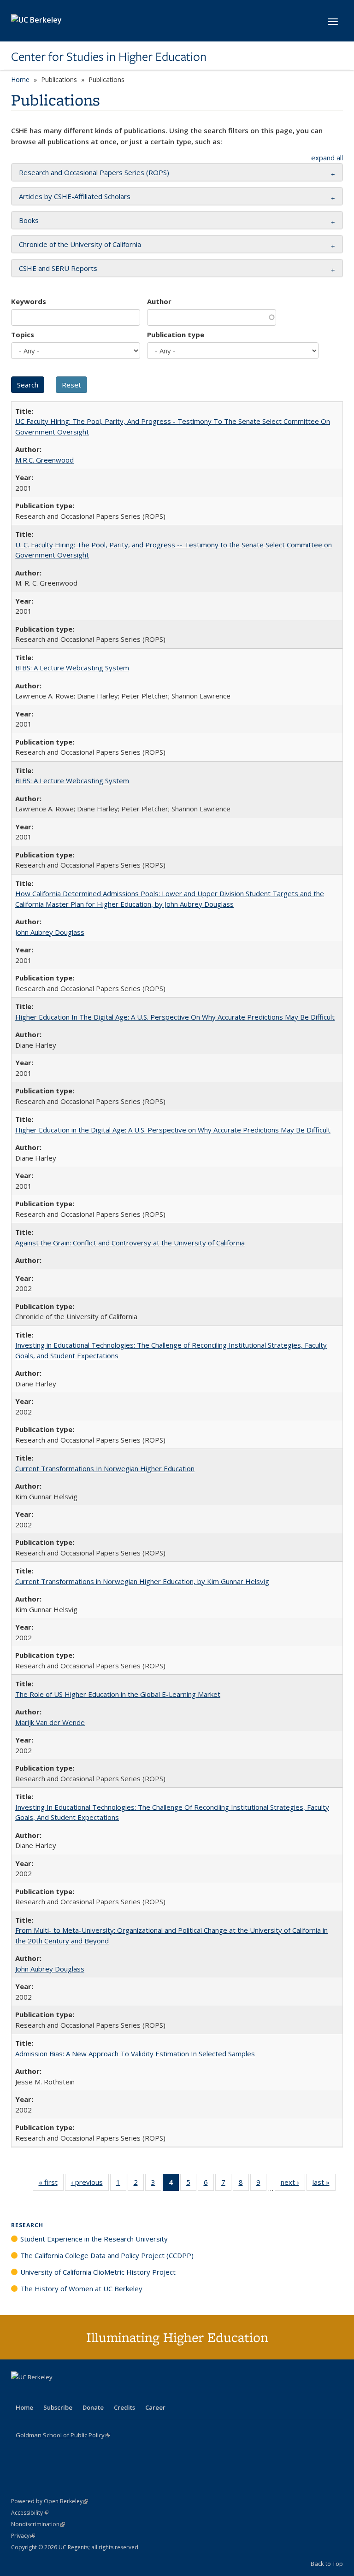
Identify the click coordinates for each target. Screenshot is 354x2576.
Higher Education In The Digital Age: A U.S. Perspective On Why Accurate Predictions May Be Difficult (175, 1017)
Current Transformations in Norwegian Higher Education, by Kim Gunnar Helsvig (142, 1581)
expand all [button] (327, 158)
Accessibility (30, 2513)
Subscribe (58, 2407)
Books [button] (29, 220)
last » (324, 2184)
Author (159, 301)
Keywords (29, 301)
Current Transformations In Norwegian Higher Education (105, 1468)
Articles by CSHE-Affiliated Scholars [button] (75, 196)
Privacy (23, 2536)
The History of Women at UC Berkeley (81, 2288)
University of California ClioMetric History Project (98, 2272)
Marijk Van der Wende (50, 1722)
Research (27, 2225)
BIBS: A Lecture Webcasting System (72, 668)
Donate (93, 2407)
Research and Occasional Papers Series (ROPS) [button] (94, 172)
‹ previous (90, 2184)
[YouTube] (55, 2393)
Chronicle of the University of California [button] (80, 244)
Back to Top (327, 2564)
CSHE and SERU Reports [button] (58, 268)
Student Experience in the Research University (94, 2239)
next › (293, 2184)
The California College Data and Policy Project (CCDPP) (107, 2255)
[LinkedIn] (37, 2393)
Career (155, 2407)
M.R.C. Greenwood (44, 460)
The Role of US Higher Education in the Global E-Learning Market (118, 1694)
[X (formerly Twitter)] (19, 2393)
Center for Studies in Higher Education (109, 57)
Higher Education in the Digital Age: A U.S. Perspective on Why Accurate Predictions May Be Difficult (173, 1130)
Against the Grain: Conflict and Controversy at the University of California (130, 1243)
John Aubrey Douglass (50, 932)
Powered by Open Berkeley (50, 2501)
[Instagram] (73, 2393)
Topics (23, 334)
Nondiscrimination (38, 2524)
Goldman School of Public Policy (63, 2435)
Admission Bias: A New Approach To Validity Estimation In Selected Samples (135, 2054)
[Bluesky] (91, 2393)
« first (51, 2184)
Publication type (176, 334)
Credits (124, 2407)
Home (20, 79)
